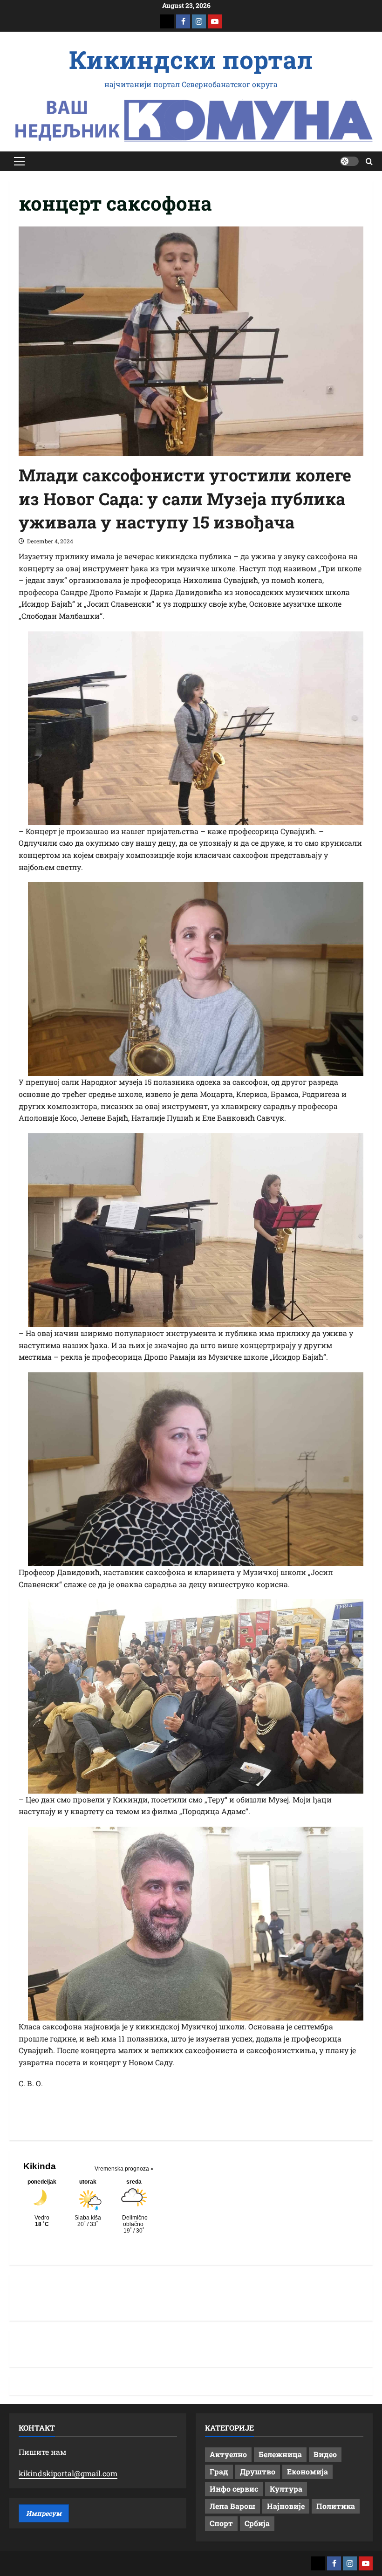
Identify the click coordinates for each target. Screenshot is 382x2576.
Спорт (221, 2523)
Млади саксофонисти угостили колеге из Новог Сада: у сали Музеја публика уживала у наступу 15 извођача (185, 498)
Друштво (258, 2471)
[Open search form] (369, 161)
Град (219, 2471)
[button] (19, 161)
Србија (257, 2523)
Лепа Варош (232, 2506)
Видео (325, 2454)
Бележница (280, 2454)
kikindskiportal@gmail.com (68, 2473)
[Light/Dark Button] (349, 161)
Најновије (286, 2506)
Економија (307, 2471)
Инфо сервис (234, 2489)
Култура (286, 2489)
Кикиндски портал (191, 59)
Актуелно (228, 2454)
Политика (336, 2506)
